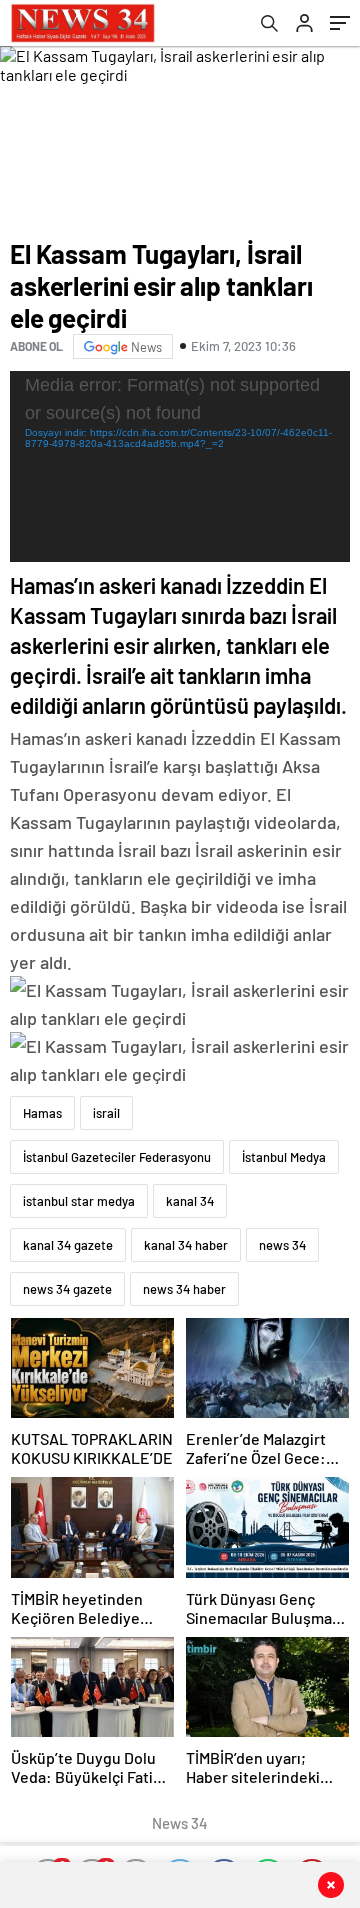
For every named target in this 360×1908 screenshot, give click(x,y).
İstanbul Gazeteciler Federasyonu (117, 1157)
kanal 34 (190, 1201)
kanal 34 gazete (68, 1245)
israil (106, 1113)
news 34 (282, 1245)
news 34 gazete (67, 1289)
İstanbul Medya (284, 1157)
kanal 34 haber (186, 1245)
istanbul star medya (79, 1201)
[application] (180, 466)
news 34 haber (184, 1289)
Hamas (42, 1113)
